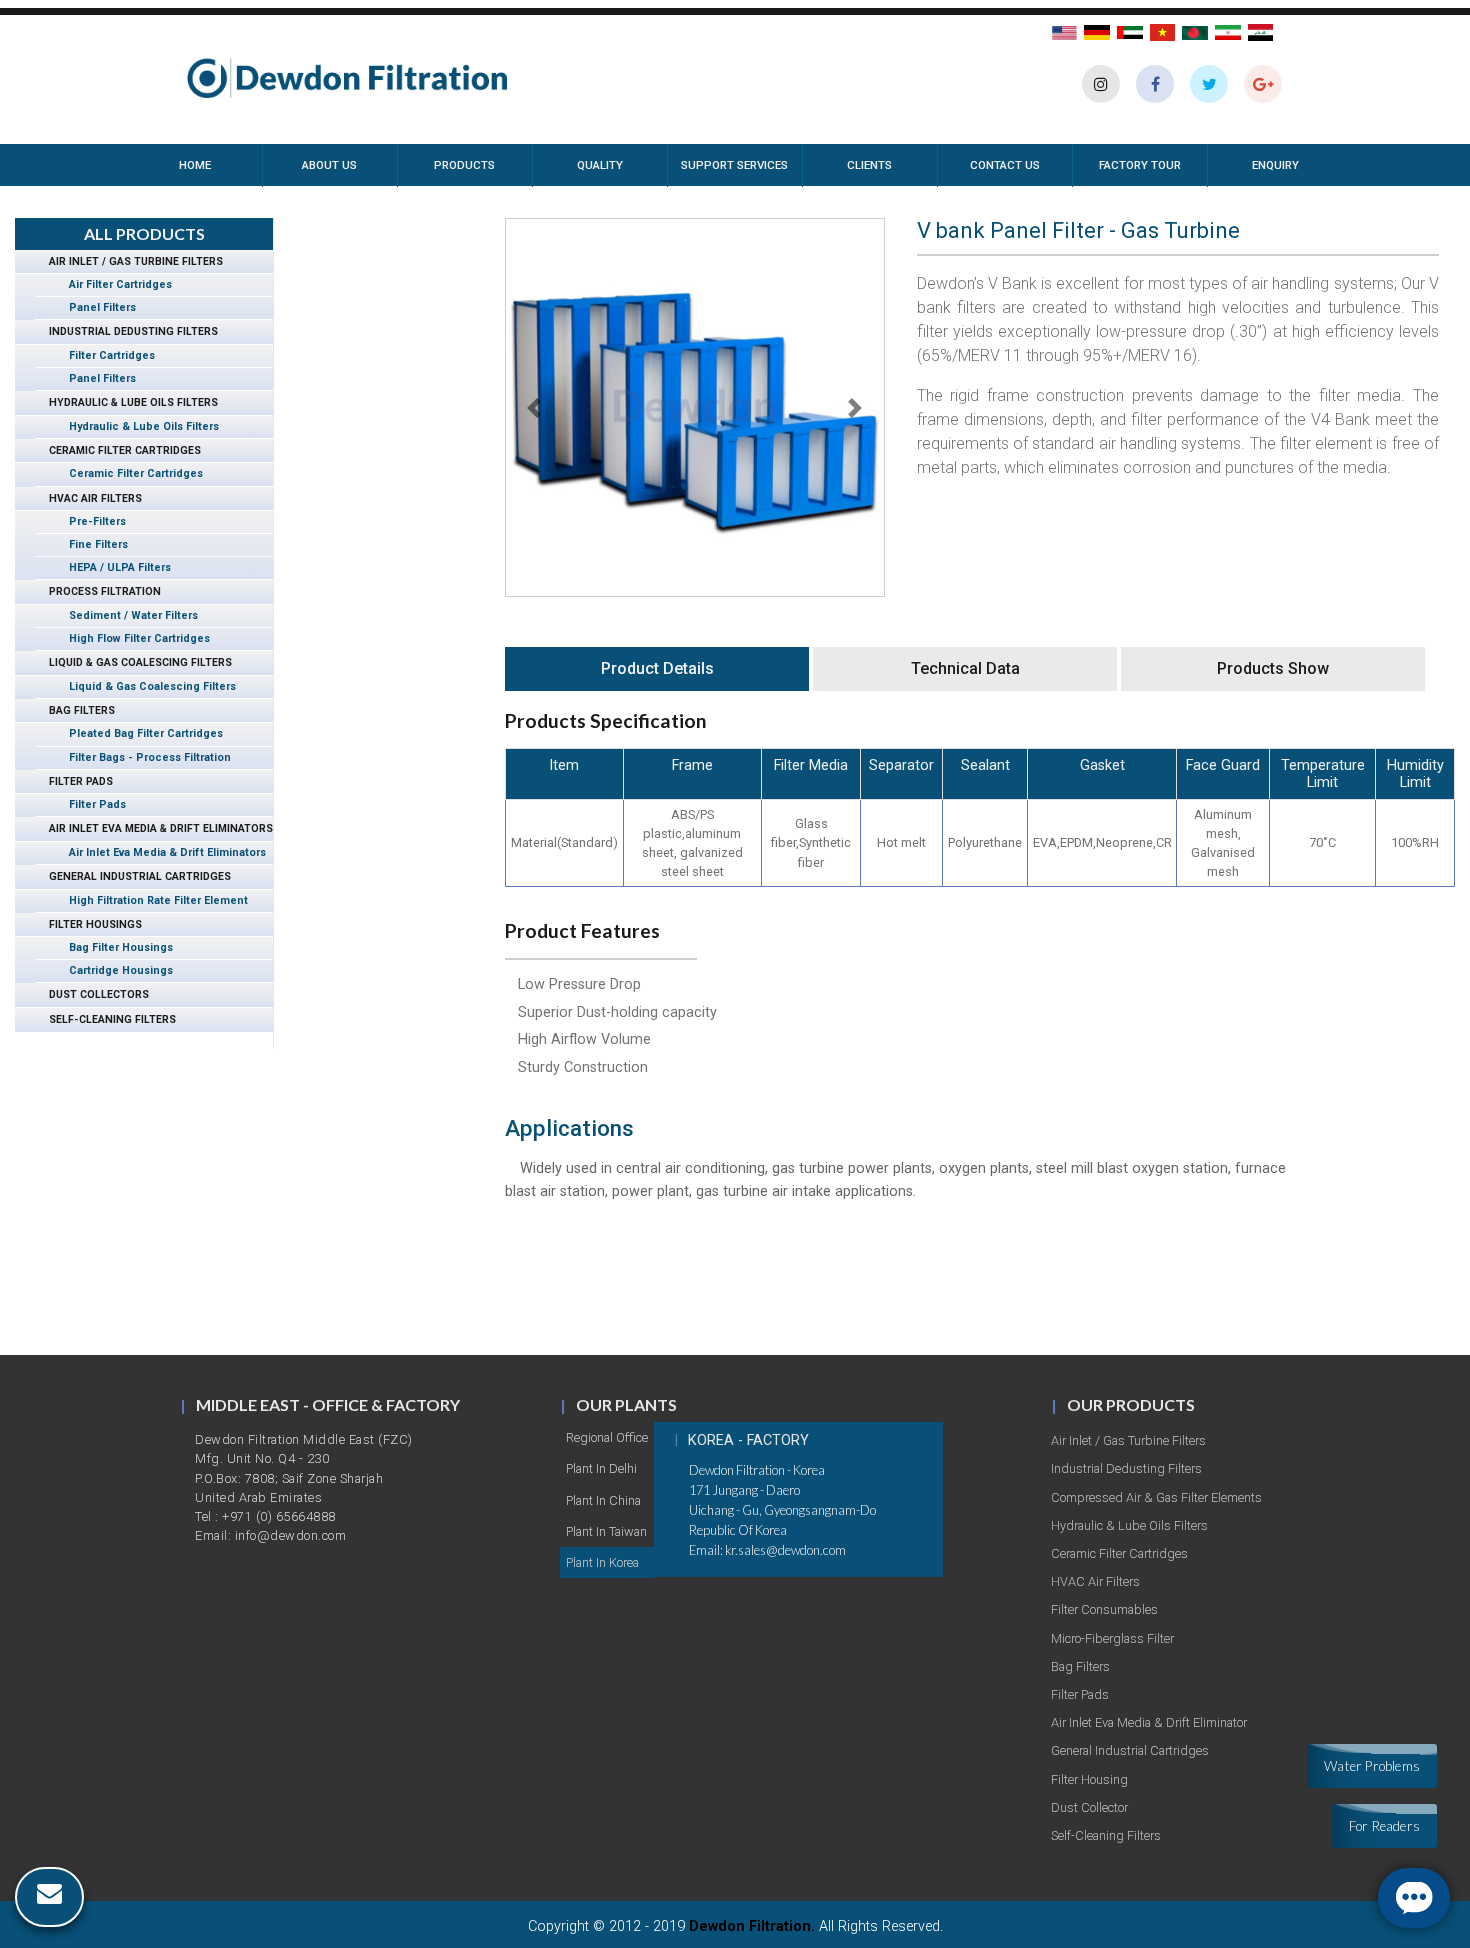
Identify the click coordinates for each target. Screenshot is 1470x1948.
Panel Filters (95, 307)
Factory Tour (1140, 165)
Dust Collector (1089, 1807)
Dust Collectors (92, 994)
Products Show (1273, 668)
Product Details (657, 668)
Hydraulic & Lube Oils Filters (126, 402)
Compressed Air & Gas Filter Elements (1156, 1497)
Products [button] (464, 165)
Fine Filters (91, 544)
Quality (600, 165)
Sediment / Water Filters (126, 615)
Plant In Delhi (601, 1468)
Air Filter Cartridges (113, 284)
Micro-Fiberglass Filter (1112, 1638)
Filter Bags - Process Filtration (143, 757)
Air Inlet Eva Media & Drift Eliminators (154, 828)
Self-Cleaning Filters (105, 1019)
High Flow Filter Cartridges (132, 638)
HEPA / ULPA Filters (113, 567)
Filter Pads (74, 781)
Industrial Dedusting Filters (126, 331)
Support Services (734, 165)
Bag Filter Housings (114, 947)
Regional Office (607, 1437)
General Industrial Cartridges (133, 876)
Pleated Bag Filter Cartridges (139, 733)
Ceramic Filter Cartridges (118, 450)
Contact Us (1005, 165)
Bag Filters (75, 710)
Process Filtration (98, 591)
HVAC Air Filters (88, 498)
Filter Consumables (1104, 1609)
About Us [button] (329, 165)
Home (221, 164)
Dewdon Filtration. (752, 1926)
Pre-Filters (90, 521)
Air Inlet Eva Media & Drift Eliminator (1149, 1722)
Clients (869, 165)
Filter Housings (88, 924)
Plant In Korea (602, 1562)
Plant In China (603, 1500)
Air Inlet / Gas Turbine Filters (129, 261)
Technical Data (965, 668)
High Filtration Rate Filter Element (151, 900)
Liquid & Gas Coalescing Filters (133, 662)
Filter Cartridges (105, 355)
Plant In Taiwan (606, 1531)
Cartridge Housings (114, 970)
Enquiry (1275, 165)
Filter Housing (1089, 1779)
